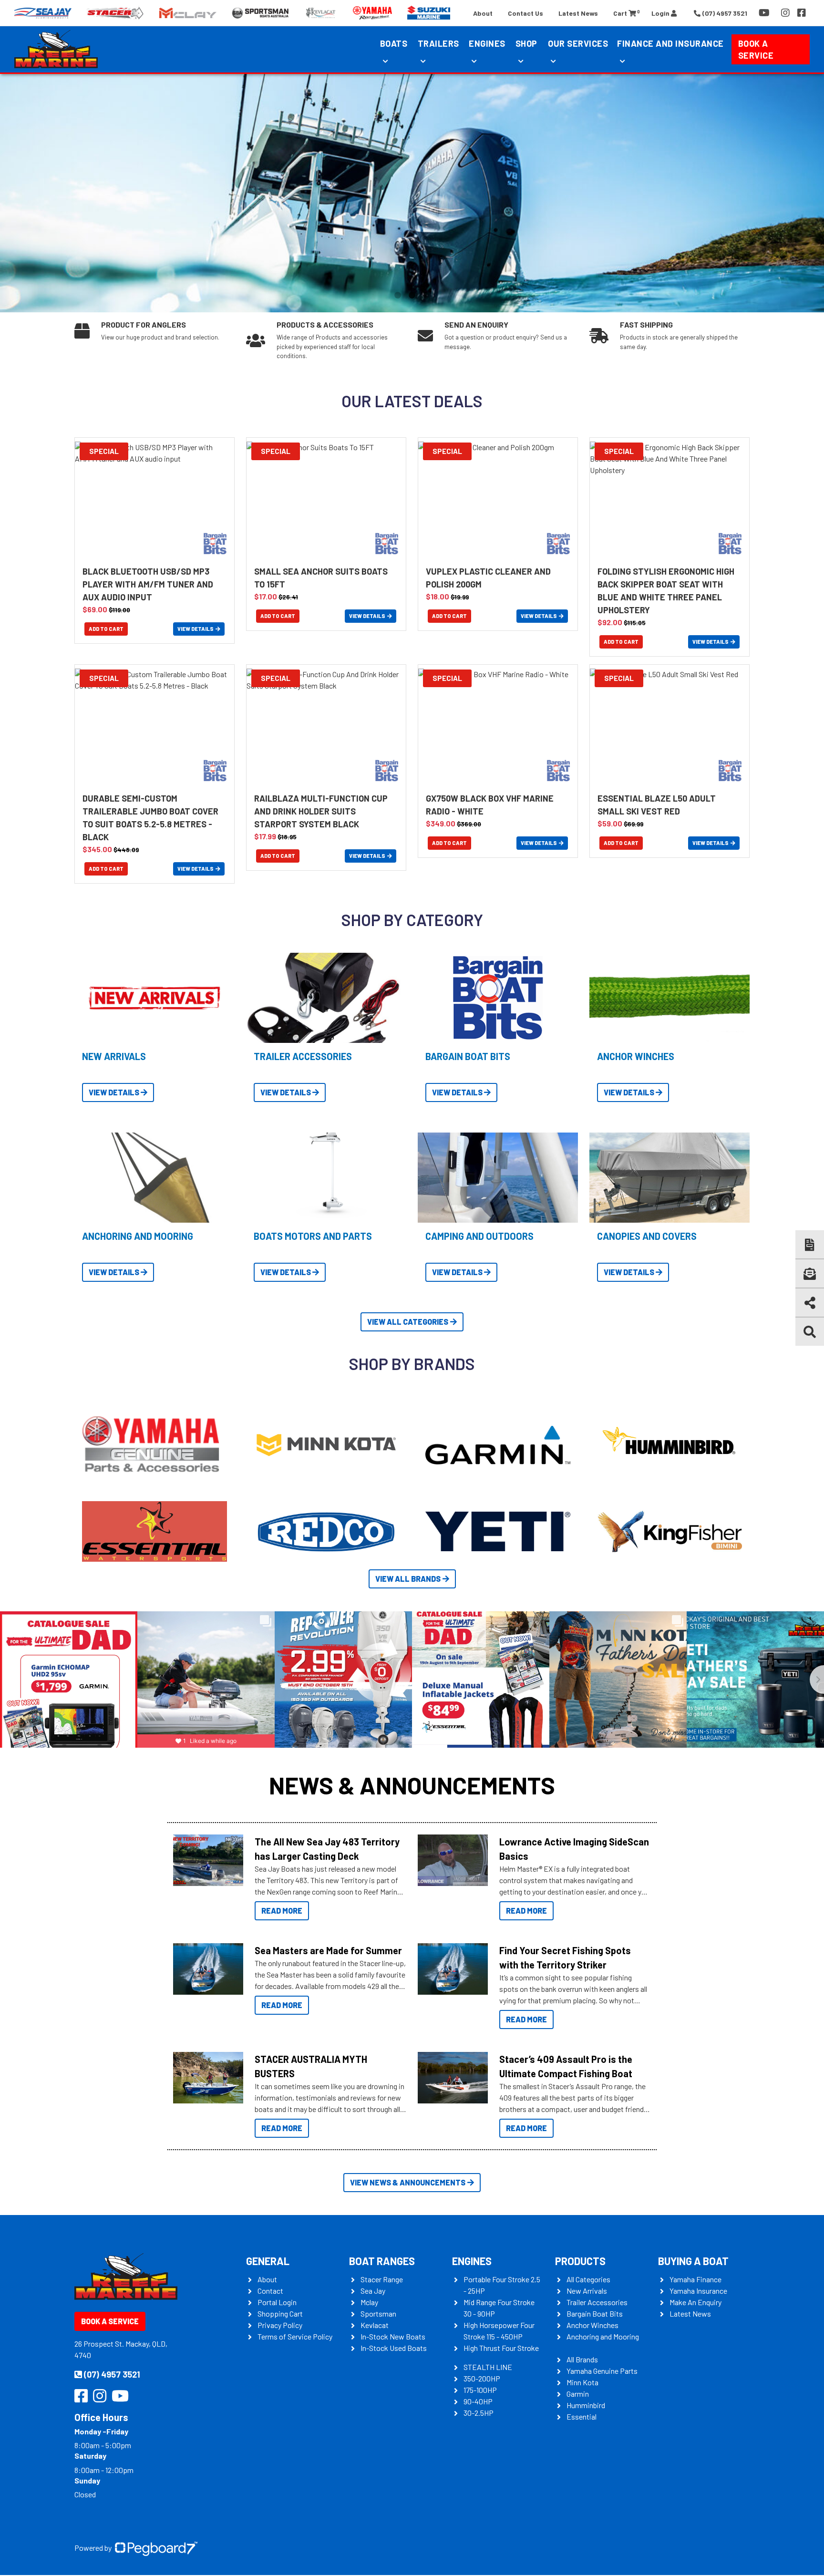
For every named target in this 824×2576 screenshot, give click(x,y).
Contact (270, 2291)
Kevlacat (375, 2325)
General (268, 2261)
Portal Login (277, 2302)
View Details (196, 629)
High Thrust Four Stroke (501, 2348)
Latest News (578, 13)
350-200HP (482, 2378)
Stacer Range (382, 2279)
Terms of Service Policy (295, 2336)
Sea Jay (373, 2291)
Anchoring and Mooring (603, 2336)
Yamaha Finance (695, 2279)
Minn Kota (582, 2382)
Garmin (578, 2394)
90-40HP (478, 2401)
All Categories (588, 2279)
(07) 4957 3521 (112, 2374)
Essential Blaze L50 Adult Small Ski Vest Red (657, 805)
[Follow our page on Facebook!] (802, 13)
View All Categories (408, 1322)
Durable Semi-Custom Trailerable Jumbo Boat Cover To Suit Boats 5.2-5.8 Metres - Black (150, 818)
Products (580, 2261)
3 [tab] (426, 296)
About (483, 13)
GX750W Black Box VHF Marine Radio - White (490, 805)
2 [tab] (412, 296)
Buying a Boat (693, 2261)
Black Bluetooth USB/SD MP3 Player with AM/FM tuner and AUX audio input (148, 584)
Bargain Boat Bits (595, 2313)
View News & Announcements (408, 2182)
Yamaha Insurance (698, 2291)
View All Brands (408, 1579)
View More (206, 1860)
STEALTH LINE (488, 2367)
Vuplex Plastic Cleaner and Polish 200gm (488, 578)
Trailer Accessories (597, 2302)
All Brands (582, 2359)
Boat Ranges (382, 2261)
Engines (472, 2261)
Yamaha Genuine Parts (602, 2371)
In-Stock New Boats (393, 2336)
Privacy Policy (280, 2325)
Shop (526, 43)
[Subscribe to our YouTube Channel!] (766, 13)
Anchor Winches (592, 2325)
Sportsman (378, 2313)
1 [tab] (398, 296)
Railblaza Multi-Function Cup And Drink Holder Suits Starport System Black (321, 811)
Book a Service (756, 49)
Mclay (369, 2302)
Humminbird (586, 2405)
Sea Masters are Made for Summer (328, 1950)
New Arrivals (587, 2291)
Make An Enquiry (695, 2302)
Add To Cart (106, 629)
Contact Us (525, 13)
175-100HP (480, 2390)
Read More (282, 1911)
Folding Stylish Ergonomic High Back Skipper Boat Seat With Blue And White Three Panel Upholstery (666, 591)
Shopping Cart (280, 2313)
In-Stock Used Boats (394, 2348)
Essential (582, 2416)
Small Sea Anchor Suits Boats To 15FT (321, 578)
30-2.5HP (479, 2413)
